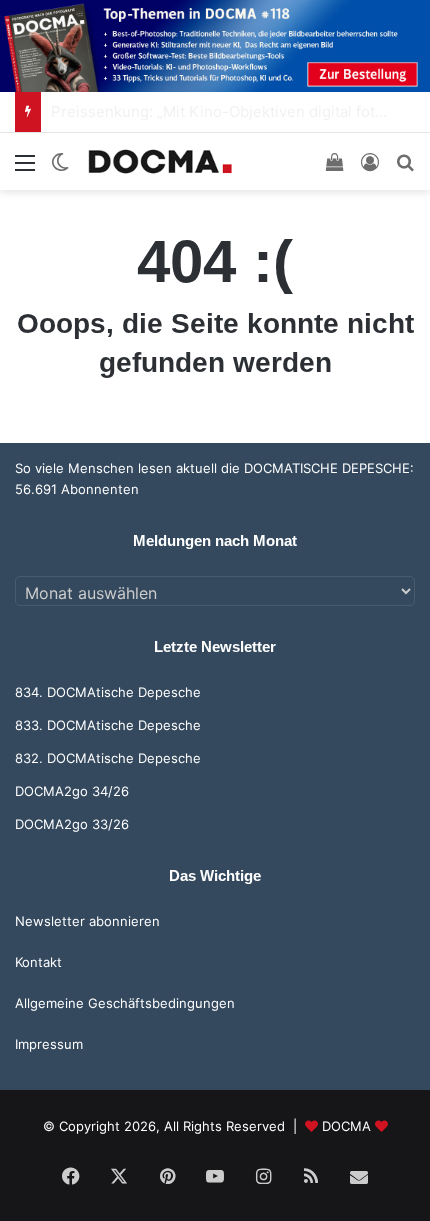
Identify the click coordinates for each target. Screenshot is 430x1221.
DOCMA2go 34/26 (72, 791)
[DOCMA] (160, 161)
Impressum (49, 1044)
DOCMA (346, 1126)
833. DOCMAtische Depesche (108, 725)
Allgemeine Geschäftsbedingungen (125, 1003)
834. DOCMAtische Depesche (108, 692)
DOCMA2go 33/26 (72, 824)
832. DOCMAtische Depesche (108, 758)
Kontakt (38, 962)
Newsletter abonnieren (87, 921)
